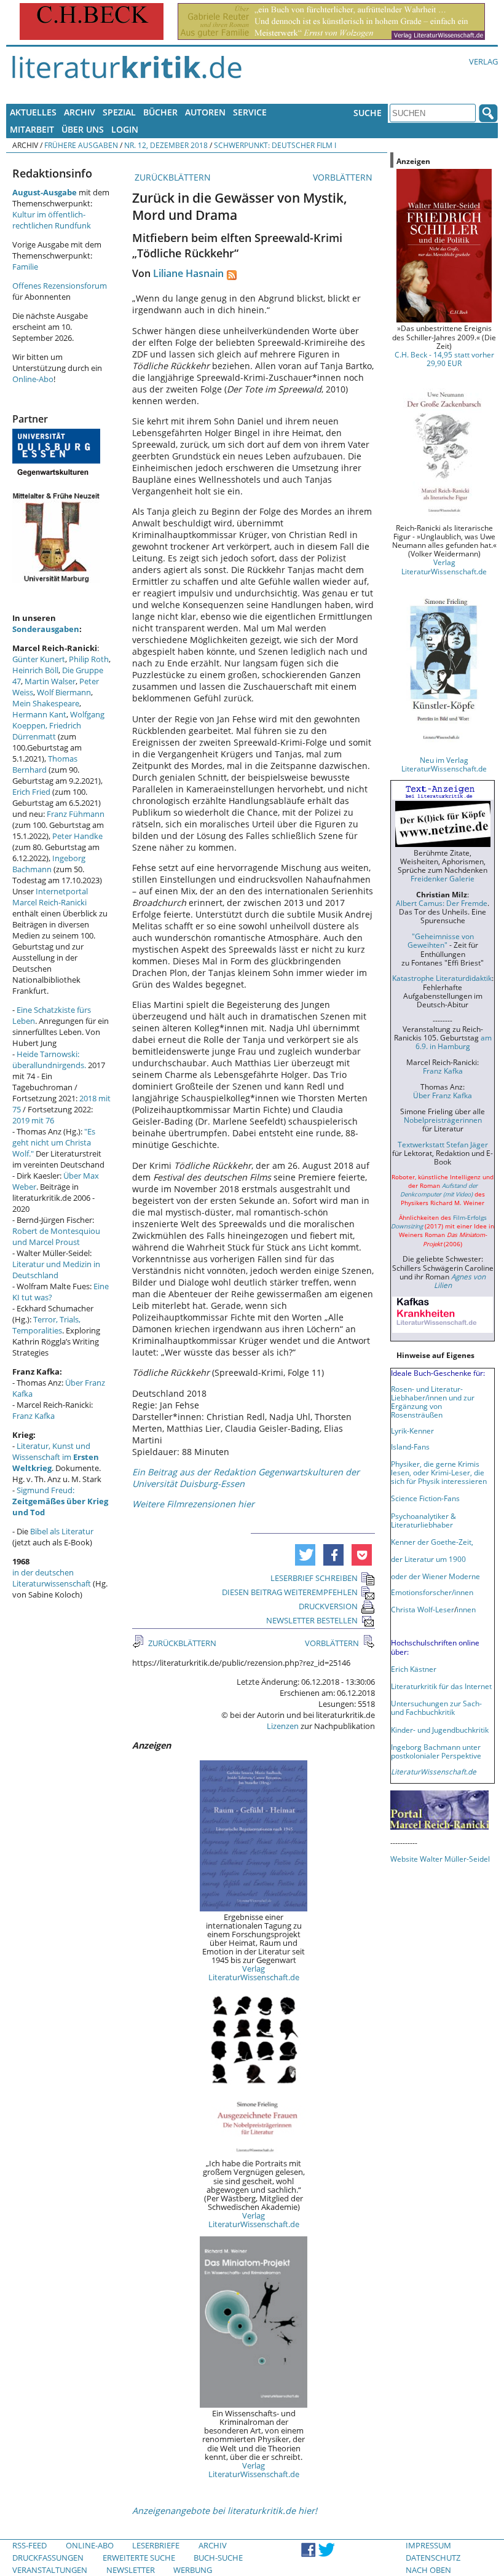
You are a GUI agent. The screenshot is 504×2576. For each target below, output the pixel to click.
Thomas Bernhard (45, 764)
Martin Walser (50, 681)
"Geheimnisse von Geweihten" (441, 940)
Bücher (160, 112)
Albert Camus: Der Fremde (442, 903)
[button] (305, 1555)
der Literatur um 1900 (428, 1559)
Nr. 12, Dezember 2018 (166, 145)
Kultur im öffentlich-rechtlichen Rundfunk (52, 220)
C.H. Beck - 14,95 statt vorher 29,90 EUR (444, 359)
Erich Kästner (414, 1669)
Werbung (193, 2570)
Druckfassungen (48, 2558)
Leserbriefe (156, 2545)
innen (466, 1609)
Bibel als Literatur (62, 1531)
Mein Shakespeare (46, 703)
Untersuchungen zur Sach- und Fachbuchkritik (436, 1708)
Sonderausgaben (46, 629)
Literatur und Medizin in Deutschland (56, 1270)
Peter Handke (77, 836)
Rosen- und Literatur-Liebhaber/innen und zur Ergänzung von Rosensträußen (433, 1402)
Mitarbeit (32, 129)
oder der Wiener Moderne (435, 1576)
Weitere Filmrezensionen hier (193, 1504)
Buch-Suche (218, 2558)
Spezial (119, 112)
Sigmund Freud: (60, 1501)
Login (125, 129)
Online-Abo (33, 379)
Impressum (428, 2545)
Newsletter (131, 2570)
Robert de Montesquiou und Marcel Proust (56, 1236)
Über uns (83, 129)
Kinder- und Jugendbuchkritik (440, 1730)
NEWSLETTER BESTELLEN (312, 1620)
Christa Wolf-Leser (423, 1609)
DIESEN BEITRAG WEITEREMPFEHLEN (290, 1592)
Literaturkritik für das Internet (441, 1686)
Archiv (80, 112)
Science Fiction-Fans (425, 1498)
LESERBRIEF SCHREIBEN (314, 1578)
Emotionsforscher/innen (432, 1592)
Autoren (205, 112)
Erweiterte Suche (139, 2558)
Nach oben (428, 2570)
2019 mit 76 (33, 1120)
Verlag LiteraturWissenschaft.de (254, 1973)
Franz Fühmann (76, 814)
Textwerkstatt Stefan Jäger (443, 1144)
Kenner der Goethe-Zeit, (432, 1542)
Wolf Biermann (64, 692)
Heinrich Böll (35, 670)
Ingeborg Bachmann (49, 864)
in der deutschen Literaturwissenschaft (52, 1578)
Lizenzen (283, 1726)
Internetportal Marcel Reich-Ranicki (50, 897)
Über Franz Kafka (443, 1095)
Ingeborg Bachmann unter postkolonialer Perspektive (436, 1751)
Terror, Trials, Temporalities (46, 1325)
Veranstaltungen (50, 2570)
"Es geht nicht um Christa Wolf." (54, 1142)
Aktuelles (33, 112)
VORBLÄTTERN (344, 177)
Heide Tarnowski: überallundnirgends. (49, 1060)
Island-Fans (410, 1446)
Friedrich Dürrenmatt (47, 731)
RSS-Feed (30, 2545)
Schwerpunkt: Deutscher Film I (275, 145)
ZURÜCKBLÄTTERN (171, 177)
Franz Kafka (33, 1416)
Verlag (483, 61)
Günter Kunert (39, 659)
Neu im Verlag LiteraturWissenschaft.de (444, 764)
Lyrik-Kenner (412, 1430)
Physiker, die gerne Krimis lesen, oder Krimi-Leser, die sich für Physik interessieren (439, 1472)
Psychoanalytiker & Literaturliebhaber (423, 1520)
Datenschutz (433, 2558)
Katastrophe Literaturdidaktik (442, 978)
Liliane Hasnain (188, 273)
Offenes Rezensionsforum (60, 286)
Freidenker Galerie (443, 878)
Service (250, 112)
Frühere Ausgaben (81, 145)
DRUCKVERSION (328, 1606)
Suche (368, 113)
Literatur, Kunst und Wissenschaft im (56, 1457)
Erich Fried (31, 792)
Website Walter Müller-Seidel (440, 1859)
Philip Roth (89, 659)
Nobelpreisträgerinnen (443, 1120)
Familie (25, 267)
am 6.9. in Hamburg (454, 1042)
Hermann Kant (39, 714)
